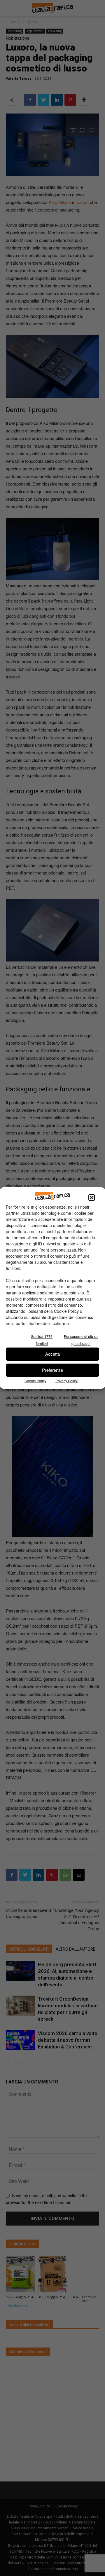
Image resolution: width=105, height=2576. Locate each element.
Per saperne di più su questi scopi (81, 1340)
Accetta (52, 1354)
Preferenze (52, 1370)
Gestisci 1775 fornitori (42, 1340)
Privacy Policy (66, 1381)
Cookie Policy (35, 1381)
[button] (92, 1198)
